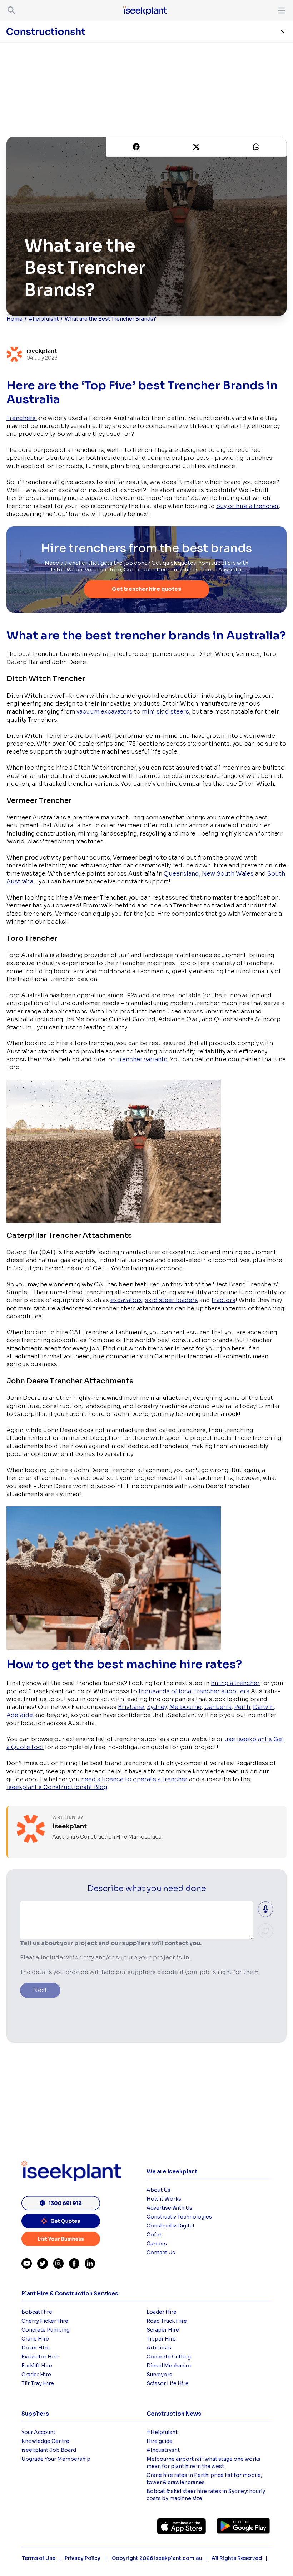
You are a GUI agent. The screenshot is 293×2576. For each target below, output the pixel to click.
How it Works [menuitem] (164, 2199)
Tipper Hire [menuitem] (161, 2339)
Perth (242, 1707)
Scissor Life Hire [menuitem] (168, 2383)
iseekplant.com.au (178, 2558)
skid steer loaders (172, 1300)
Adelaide (20, 1715)
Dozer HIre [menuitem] (36, 2348)
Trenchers (22, 418)
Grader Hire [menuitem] (36, 2375)
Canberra (218, 1707)
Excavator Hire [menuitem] (40, 2357)
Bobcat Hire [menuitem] (37, 2312)
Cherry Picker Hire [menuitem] (45, 2321)
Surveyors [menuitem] (159, 2375)
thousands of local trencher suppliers (194, 1691)
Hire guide (160, 2441)
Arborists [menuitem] (159, 2348)
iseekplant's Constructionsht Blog (57, 1787)
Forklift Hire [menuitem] (37, 2366)
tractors (224, 1300)
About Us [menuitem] (158, 2190)
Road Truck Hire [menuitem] (167, 2321)
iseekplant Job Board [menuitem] (49, 2450)
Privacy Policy (83, 2558)
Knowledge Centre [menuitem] (45, 2441)
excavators (126, 1300)
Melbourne (185, 1707)
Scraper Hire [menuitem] (163, 2330)
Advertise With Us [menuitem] (169, 2208)
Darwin (263, 1707)
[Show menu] (280, 10)
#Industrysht (163, 2450)
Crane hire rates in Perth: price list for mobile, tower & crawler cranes (204, 2479)
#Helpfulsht (162, 2432)
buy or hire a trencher (247, 506)
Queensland (181, 874)
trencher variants (142, 1059)
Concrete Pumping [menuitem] (46, 2330)
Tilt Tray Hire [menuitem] (38, 2383)
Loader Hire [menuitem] (162, 2312)
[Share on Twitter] (196, 147)
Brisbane (131, 1707)
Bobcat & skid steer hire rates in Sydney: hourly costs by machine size (206, 2495)
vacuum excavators (105, 712)
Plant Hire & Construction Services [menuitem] (70, 2293)
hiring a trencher (235, 1683)
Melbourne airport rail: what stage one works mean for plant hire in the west (203, 2463)
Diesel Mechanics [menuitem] (169, 2366)
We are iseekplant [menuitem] (172, 2171)
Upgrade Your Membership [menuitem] (56, 2459)
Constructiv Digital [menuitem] (170, 2226)
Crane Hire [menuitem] (35, 2339)
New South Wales (228, 874)
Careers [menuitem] (157, 2244)
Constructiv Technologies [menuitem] (179, 2217)
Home (14, 319)
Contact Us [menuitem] (161, 2253)
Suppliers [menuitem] (35, 2414)
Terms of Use (39, 2558)
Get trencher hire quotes (146, 589)
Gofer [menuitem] (154, 2235)
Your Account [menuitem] (38, 2432)
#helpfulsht (44, 319)
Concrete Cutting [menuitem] (169, 2357)
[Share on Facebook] (136, 147)
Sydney (157, 1707)
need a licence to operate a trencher (135, 1779)
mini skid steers (165, 712)
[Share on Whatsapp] (256, 147)
